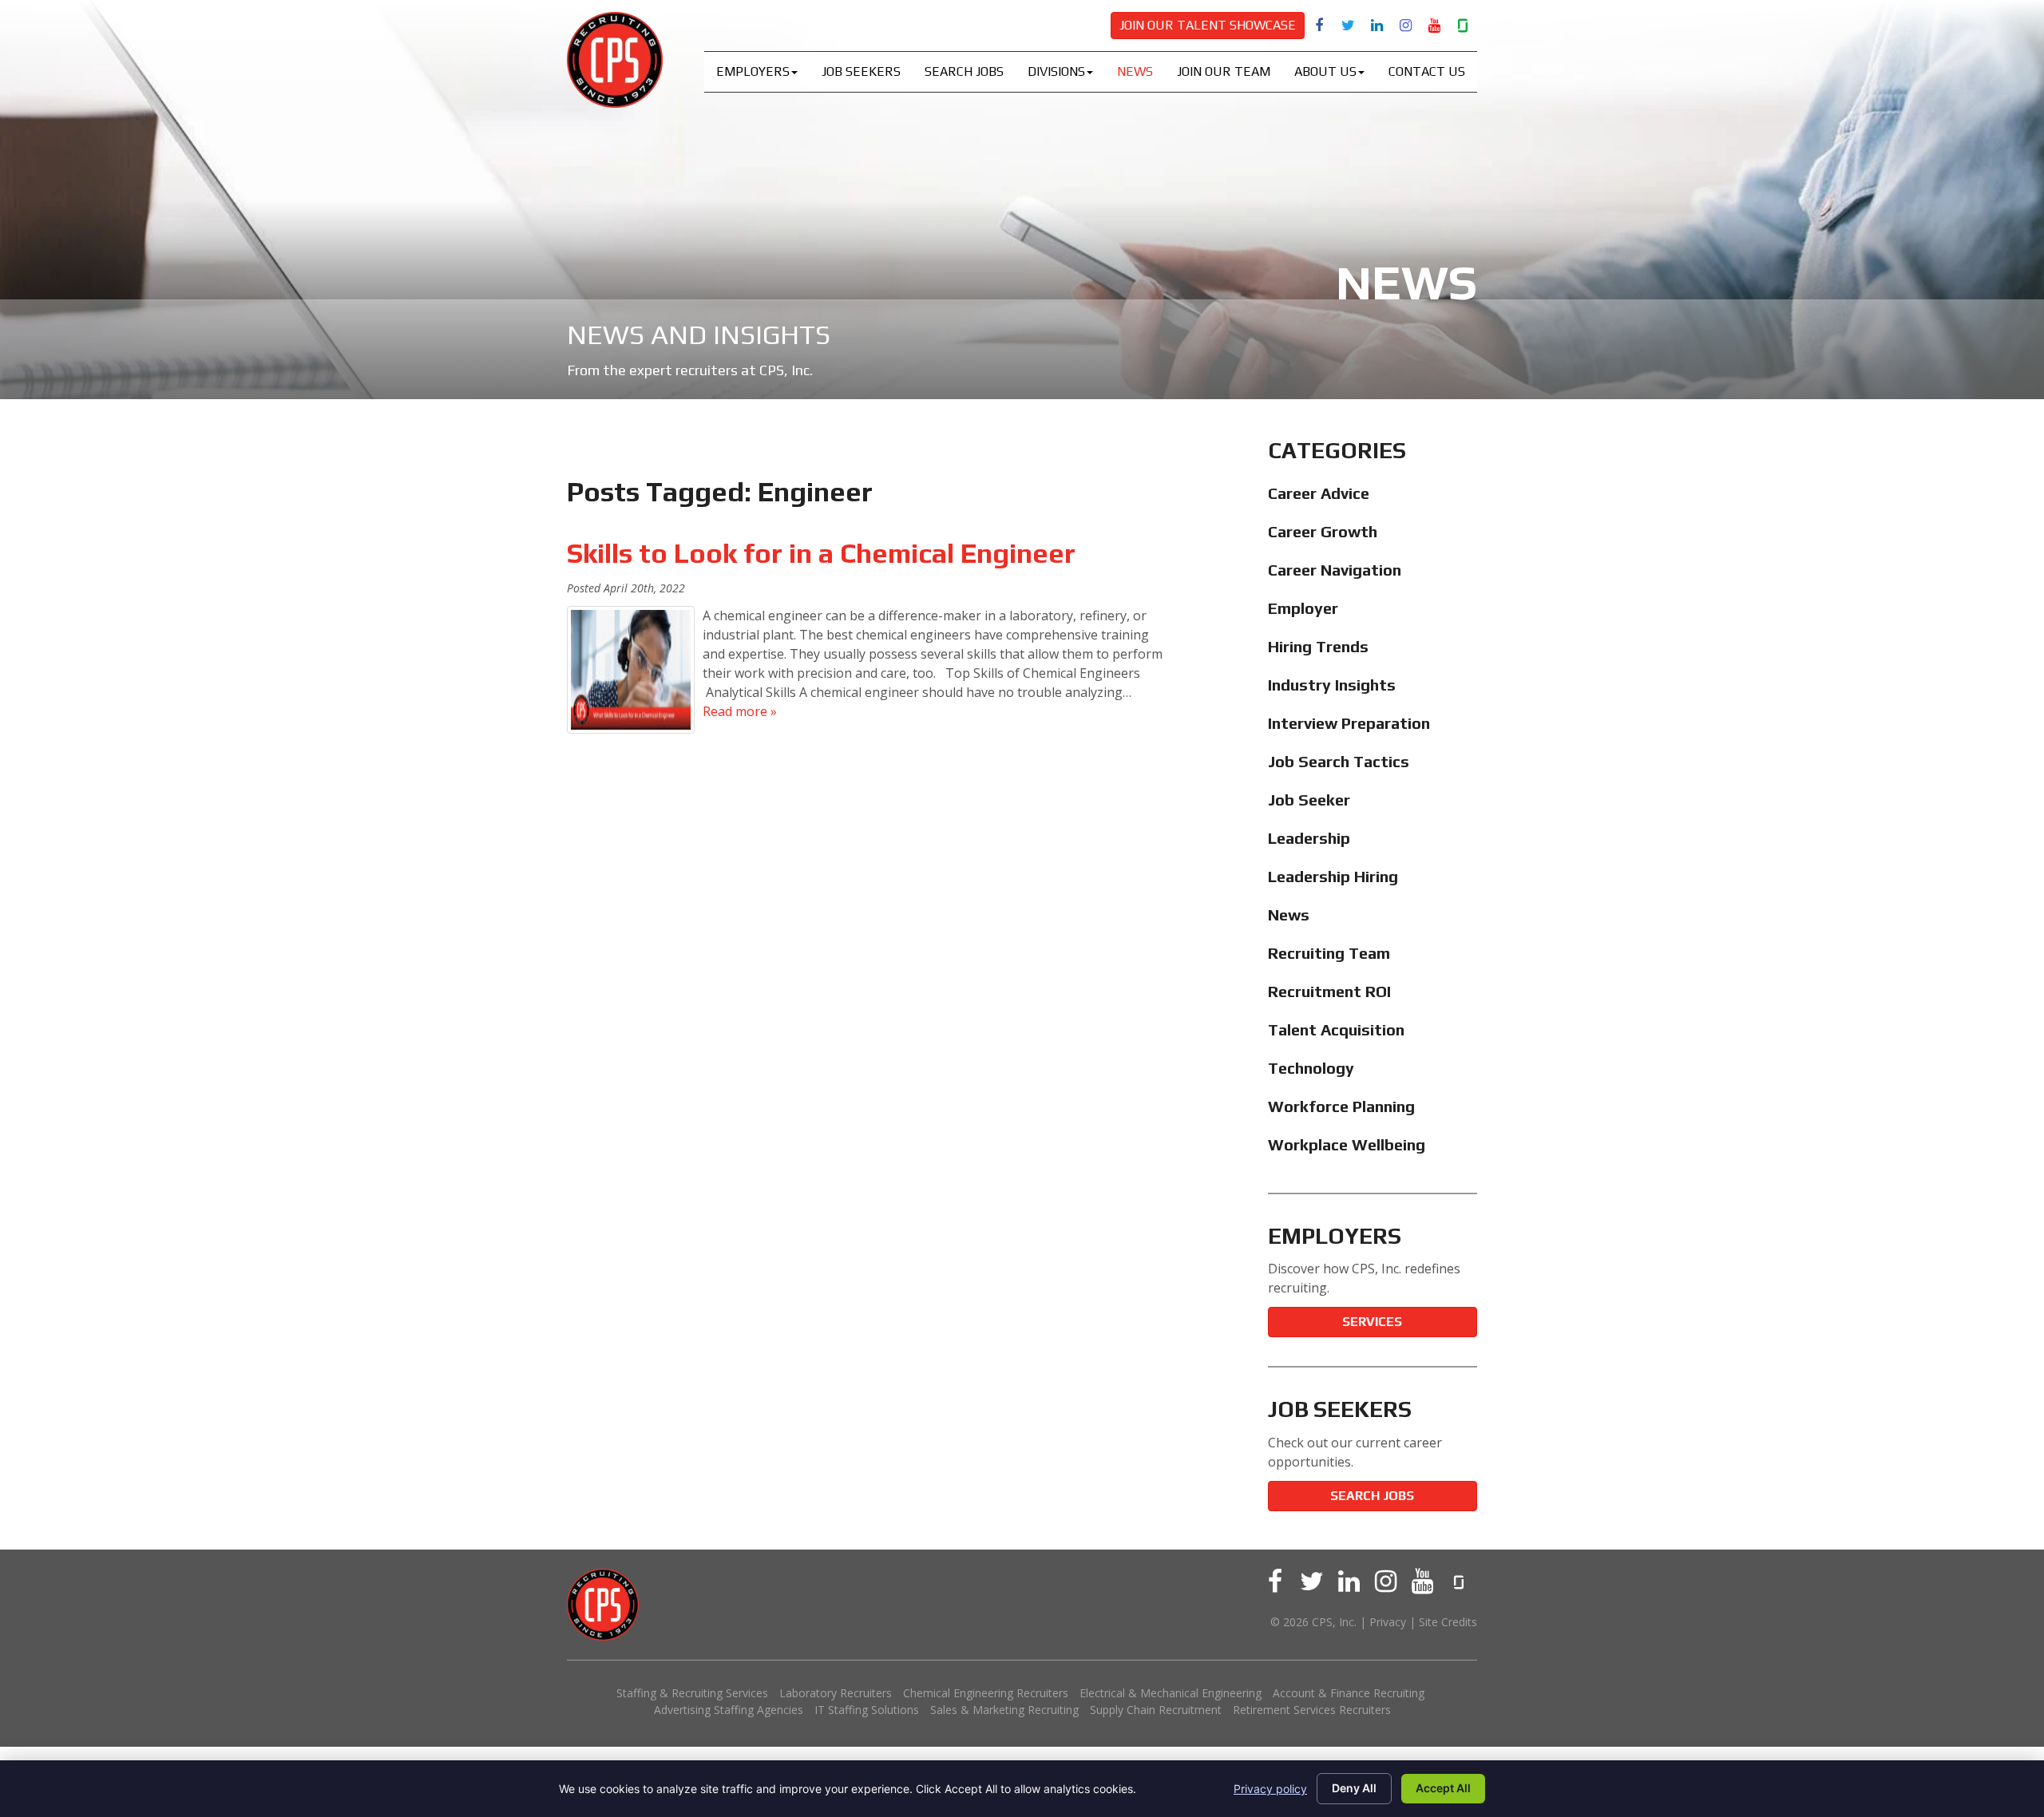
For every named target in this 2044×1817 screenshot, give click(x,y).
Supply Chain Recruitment (1156, 1710)
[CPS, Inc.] (615, 60)
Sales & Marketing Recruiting (1004, 1710)
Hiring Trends (1318, 646)
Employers (753, 71)
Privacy (1388, 1622)
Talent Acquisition (1336, 1029)
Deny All (1354, 1788)
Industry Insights (1332, 685)
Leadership (1309, 838)
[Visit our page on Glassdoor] (1463, 25)
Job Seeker (1309, 800)
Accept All (1443, 1788)
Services (1372, 1322)
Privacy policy (1270, 1789)
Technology (1311, 1068)
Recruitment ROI (1329, 991)
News (1135, 71)
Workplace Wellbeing (1347, 1144)
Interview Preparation (1349, 723)
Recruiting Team (1329, 953)
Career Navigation (1335, 570)
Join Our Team (1224, 71)
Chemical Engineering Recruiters (986, 1693)
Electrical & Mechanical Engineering (1171, 1693)
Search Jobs (964, 71)
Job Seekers (861, 71)
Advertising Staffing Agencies (729, 1710)
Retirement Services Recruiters (1312, 1710)
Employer (1303, 608)
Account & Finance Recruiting (1349, 1693)
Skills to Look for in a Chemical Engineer (824, 553)
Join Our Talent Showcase (1208, 25)
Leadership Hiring (1333, 876)
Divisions (1056, 71)
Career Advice (1319, 493)
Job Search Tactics (1339, 761)
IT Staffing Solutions (867, 1710)
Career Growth (1323, 531)
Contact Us (1427, 71)
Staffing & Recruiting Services (692, 1693)
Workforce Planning (1341, 1106)
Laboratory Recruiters (836, 1693)
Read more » (740, 711)
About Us (1325, 71)
